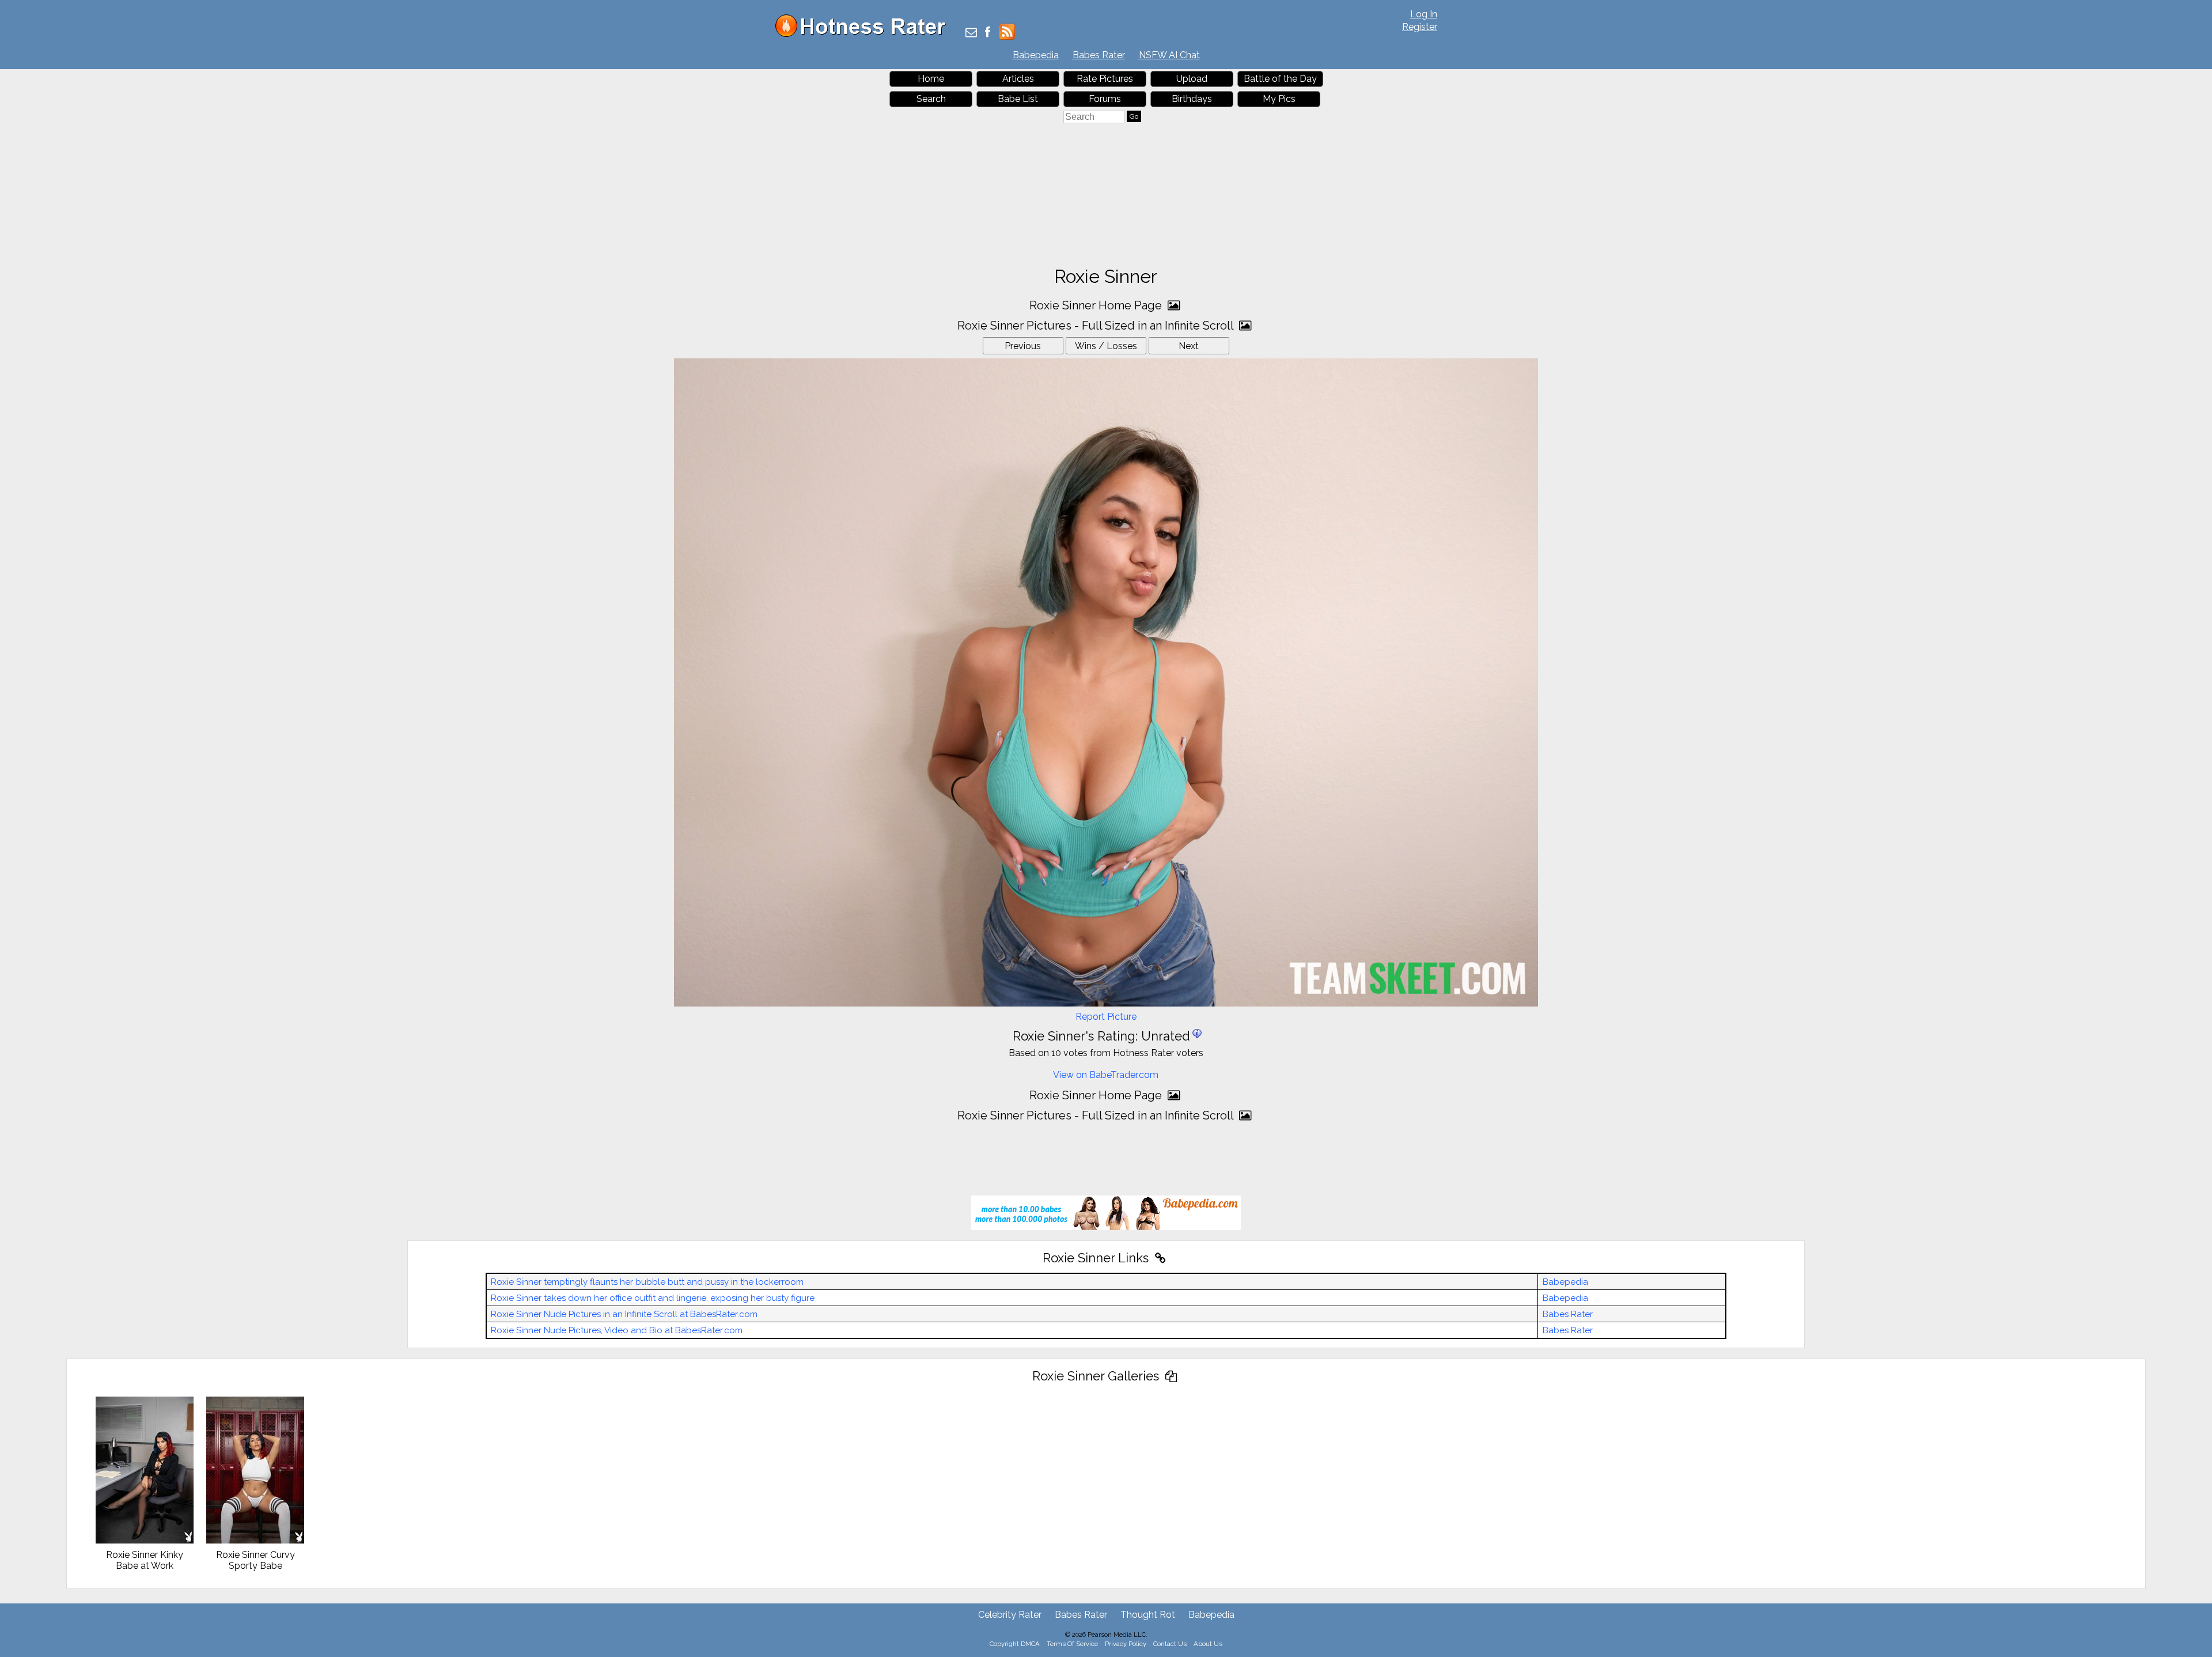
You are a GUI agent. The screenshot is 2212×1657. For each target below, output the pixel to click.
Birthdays (1192, 99)
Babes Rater (1099, 55)
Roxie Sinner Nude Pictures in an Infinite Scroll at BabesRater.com (624, 1314)
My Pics (1279, 99)
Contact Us (1170, 1644)
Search (931, 99)
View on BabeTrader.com (1106, 1075)
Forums (1105, 99)
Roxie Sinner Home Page (1097, 305)
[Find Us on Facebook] (988, 33)
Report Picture (1106, 1017)
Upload (1192, 79)
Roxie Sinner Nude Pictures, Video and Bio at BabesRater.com (617, 1330)
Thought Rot (1148, 1615)
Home (931, 79)
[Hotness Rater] (865, 34)
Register (1420, 27)
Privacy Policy (1126, 1644)
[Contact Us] (971, 33)
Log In (1424, 14)
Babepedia (1036, 55)
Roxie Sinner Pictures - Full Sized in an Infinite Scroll (1097, 326)
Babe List (1018, 99)
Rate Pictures (1105, 79)
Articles (1018, 79)
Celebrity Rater (1010, 1615)
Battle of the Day (1280, 79)
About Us (1208, 1644)
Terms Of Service (1072, 1644)
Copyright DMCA (1015, 1644)
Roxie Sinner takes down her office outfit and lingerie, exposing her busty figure (653, 1298)
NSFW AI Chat (1169, 55)
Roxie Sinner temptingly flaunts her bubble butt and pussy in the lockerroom (647, 1282)
